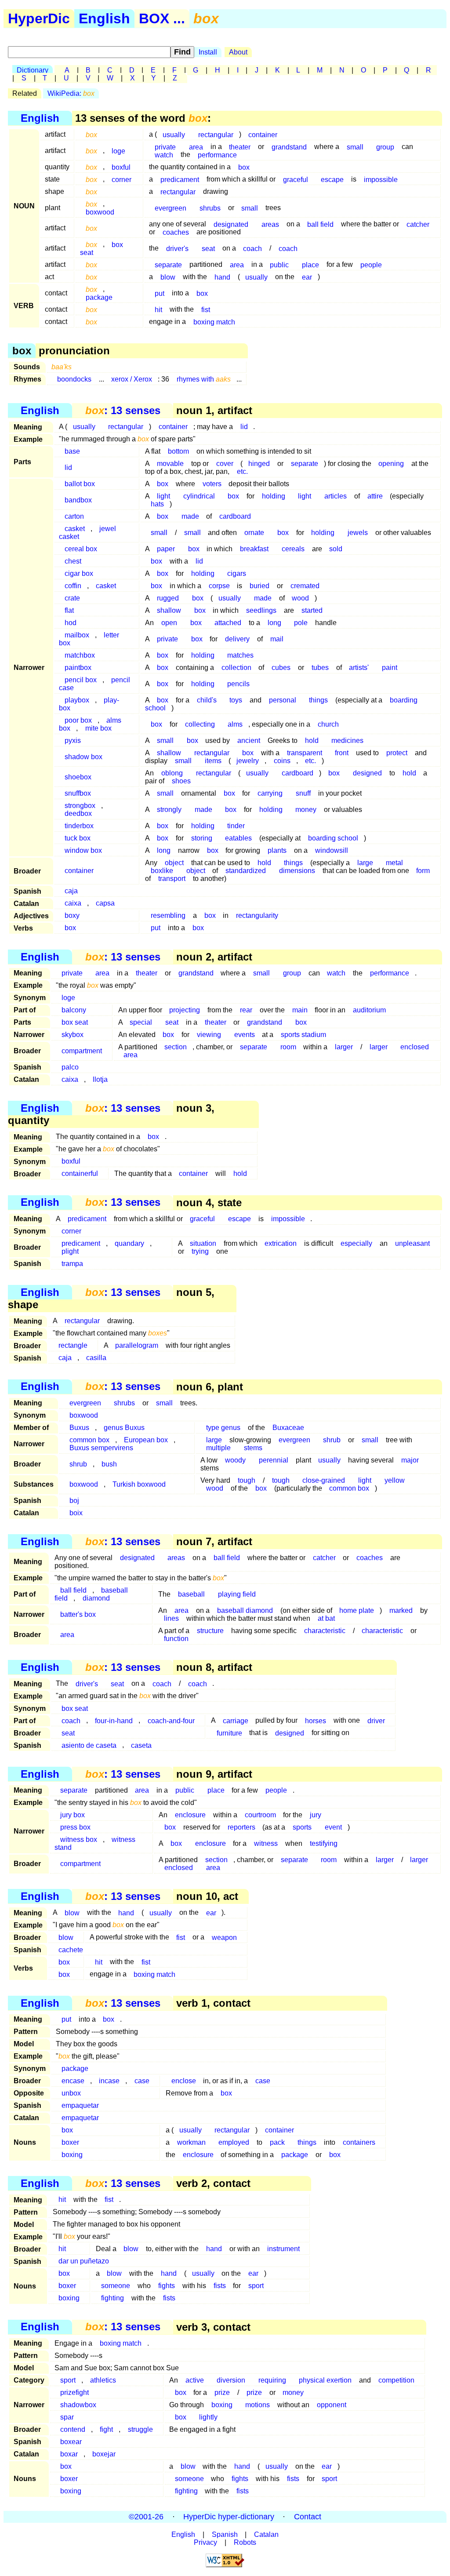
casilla (96, 1358)
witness (266, 1843)
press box (75, 1827)
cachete (71, 1949)
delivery (237, 639)
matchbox (80, 655)
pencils (238, 684)
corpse (219, 586)
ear (307, 277)
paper (166, 549)
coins (282, 761)
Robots (245, 2542)
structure (210, 1631)
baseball (191, 1594)
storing (202, 838)
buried (259, 586)
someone (116, 2286)
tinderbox (79, 826)
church (328, 724)
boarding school (333, 838)
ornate (254, 533)
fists (220, 2286)
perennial (274, 1460)
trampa (72, 1264)
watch (164, 155)
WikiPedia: (71, 93)
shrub (332, 1440)
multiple (218, 1448)
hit (158, 309)
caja (71, 891)
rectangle (73, 1345)
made (190, 516)
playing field (237, 1594)
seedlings (261, 610)
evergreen (171, 208)
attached (228, 623)
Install (208, 52)
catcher (418, 224)
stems (253, 1448)
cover (225, 464)
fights (167, 2286)
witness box (79, 1839)
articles (336, 496)
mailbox (77, 635)
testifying (324, 1843)
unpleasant (412, 1243)
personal (283, 700)
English (104, 18)
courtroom (260, 1815)
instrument (283, 2249)
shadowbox (78, 2405)
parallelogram (137, 1345)
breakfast (254, 549)
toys (236, 700)
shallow (169, 610)
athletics (103, 2380)
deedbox (78, 813)
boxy (72, 915)
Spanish (225, 2534)
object (196, 871)
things (318, 700)
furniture (229, 1733)
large (365, 863)
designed (367, 773)
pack (277, 2142)
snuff (303, 793)
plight (70, 1251)
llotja (100, 1079)
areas (270, 224)
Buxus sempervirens (101, 1448)
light (305, 496)
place (310, 264)
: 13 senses (123, 410)
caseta (141, 1745)
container (263, 134)
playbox (77, 700)
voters (212, 484)
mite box (98, 728)
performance (217, 155)
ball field (320, 224)
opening (391, 464)
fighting (112, 2298)
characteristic (325, 1631)
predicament (180, 179)
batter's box (78, 1614)
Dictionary (33, 70)
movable (170, 464)
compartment (82, 1051)
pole (301, 623)
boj (74, 1501)
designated (231, 224)
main (300, 1010)
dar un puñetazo (84, 2261)
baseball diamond (245, 1610)
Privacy (205, 2542)
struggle (140, 2429)
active (195, 2380)
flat (69, 610)
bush (109, 1464)
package (99, 297)
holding (274, 496)
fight (106, 2429)
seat (208, 248)
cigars (237, 573)
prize (222, 2392)
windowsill (332, 850)
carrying (270, 793)
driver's (177, 248)
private (167, 639)
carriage (236, 1720)
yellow (395, 1480)
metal (394, 863)
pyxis (73, 740)
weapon (224, 1937)
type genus (223, 1428)
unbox (71, 2093)
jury (316, 1815)
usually (174, 134)
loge (118, 151)
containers (359, 2142)
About (238, 52)
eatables (238, 838)
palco (70, 1067)
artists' (359, 668)
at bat (326, 1618)
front (342, 753)
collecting (200, 724)
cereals (293, 549)
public (279, 264)
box (244, 167)
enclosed (415, 1047)
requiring (272, 2380)
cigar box (79, 573)
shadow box (83, 757)
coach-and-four (171, 1720)
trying (200, 1251)
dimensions (297, 871)
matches (240, 655)
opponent (332, 2405)
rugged (168, 598)
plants (277, 850)
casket (106, 586)
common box (349, 1488)
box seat (75, 1022)
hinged (259, 464)
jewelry (248, 761)
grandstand (289, 147)
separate (168, 264)
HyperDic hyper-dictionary (229, 2517)
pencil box (81, 680)
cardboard (235, 516)
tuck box (78, 838)
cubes (281, 668)
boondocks (74, 379)
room (288, 1047)
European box (146, 1440)
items (213, 761)
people (371, 264)
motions (258, 2405)
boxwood (100, 212)
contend (73, 2429)
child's (207, 700)
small (355, 147)
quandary (129, 1243)
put (160, 293)
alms (235, 724)
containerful (80, 1173)
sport (256, 2286)
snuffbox (78, 793)
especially (356, 1243)
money (306, 810)
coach (252, 248)
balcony (74, 1010)
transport (172, 879)
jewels (358, 533)
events (245, 1035)
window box (83, 850)
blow (168, 277)
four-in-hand (114, 1720)
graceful (296, 179)
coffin (73, 586)
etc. (242, 471)
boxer (70, 2142)
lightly (208, 2417)
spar (67, 2417)
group (385, 147)
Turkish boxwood (139, 1484)
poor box (78, 720)
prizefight (74, 2392)
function (176, 1639)
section (176, 1047)
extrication (281, 1243)
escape (332, 179)
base (72, 451)
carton (74, 516)
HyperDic (39, 18)
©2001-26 (146, 2517)
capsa (105, 903)
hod (71, 623)
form (423, 871)
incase (109, 2081)
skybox (73, 1035)
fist (206, 309)
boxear (71, 2442)
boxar (69, 2454)
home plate (357, 1610)
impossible (381, 179)
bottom (178, 451)
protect (397, 753)
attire (375, 496)
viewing (209, 1035)
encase (73, 2081)
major (410, 1460)
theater (147, 973)
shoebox (78, 777)
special (141, 1022)
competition (396, 2380)
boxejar (104, 2454)
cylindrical (199, 496)
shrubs (210, 208)
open (169, 623)
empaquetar (80, 2105)
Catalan (266, 2534)
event (333, 1827)
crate (72, 598)
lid (244, 427)
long (274, 623)
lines (171, 1618)
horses (316, 1720)
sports (302, 1827)
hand (222, 277)
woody (235, 1460)
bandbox (78, 500)
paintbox (78, 668)
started (312, 610)
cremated (305, 586)
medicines (347, 740)
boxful (121, 167)
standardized (246, 871)
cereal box (81, 549)
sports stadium (303, 1035)
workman (191, 2142)
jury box (73, 1815)
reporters (241, 1827)
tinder (236, 826)
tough (247, 1480)
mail (277, 639)
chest (73, 561)
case (142, 2081)
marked (401, 1610)
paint (390, 668)
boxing (72, 2155)
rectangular (216, 134)
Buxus (79, 1428)
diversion (231, 2380)
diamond (96, 1598)
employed (234, 2142)
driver (376, 1720)
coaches (176, 232)
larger (344, 1047)
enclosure (190, 1815)
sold (336, 549)
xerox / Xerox (132, 379)
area (237, 264)
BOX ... (162, 18)
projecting (185, 1010)
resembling (168, 915)
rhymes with (204, 379)
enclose (184, 2081)
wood (300, 598)
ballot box (80, 484)
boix (76, 1513)
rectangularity (257, 915)
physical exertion (325, 2380)
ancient (249, 740)
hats (157, 504)
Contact (308, 2517)
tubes (320, 668)
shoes (181, 781)
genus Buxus (124, 1428)
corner (122, 179)
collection (236, 668)
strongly (169, 810)
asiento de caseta (89, 1745)
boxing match (214, 322)
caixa (73, 903)
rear (246, 1010)
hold (312, 740)
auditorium (369, 1010)
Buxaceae (288, 1428)
